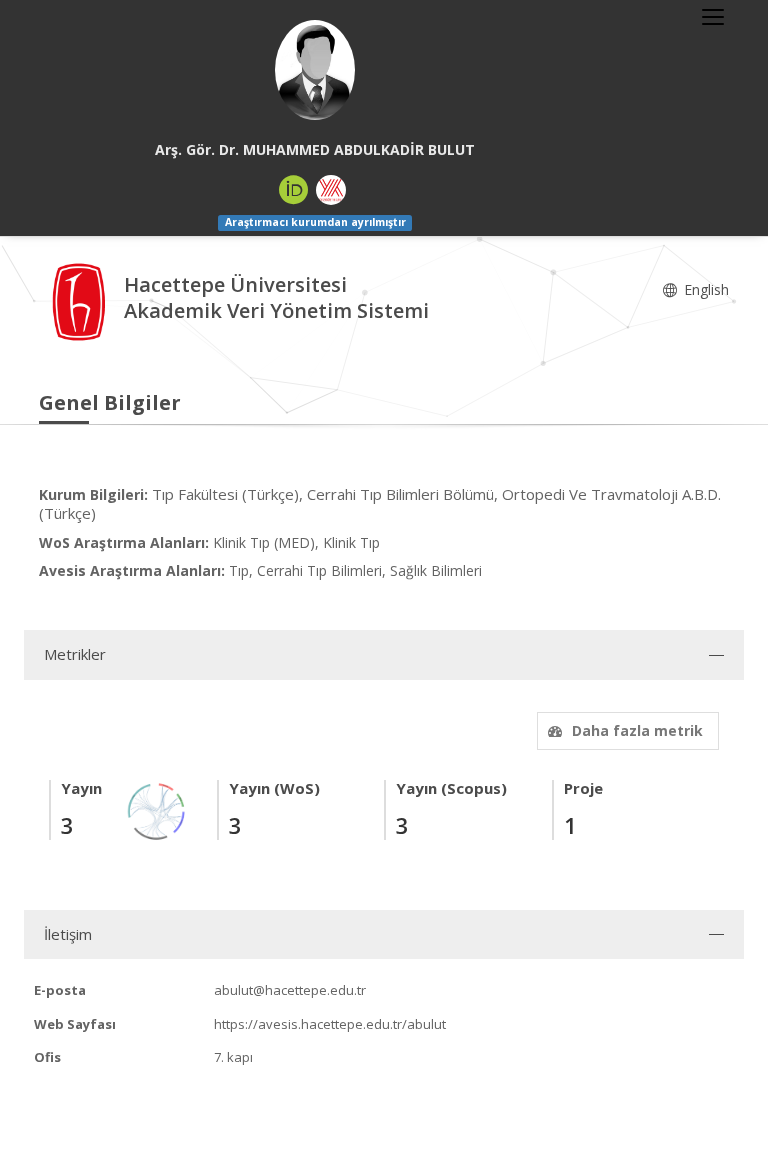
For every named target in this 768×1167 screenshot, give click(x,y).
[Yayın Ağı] (157, 809)
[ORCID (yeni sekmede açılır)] (294, 190)
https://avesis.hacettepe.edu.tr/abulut (330, 1024)
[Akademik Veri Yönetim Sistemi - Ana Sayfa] (81, 299)
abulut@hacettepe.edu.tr (290, 990)
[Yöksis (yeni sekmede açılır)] (331, 190)
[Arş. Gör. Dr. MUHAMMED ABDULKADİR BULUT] (315, 70)
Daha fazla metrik (637, 730)
